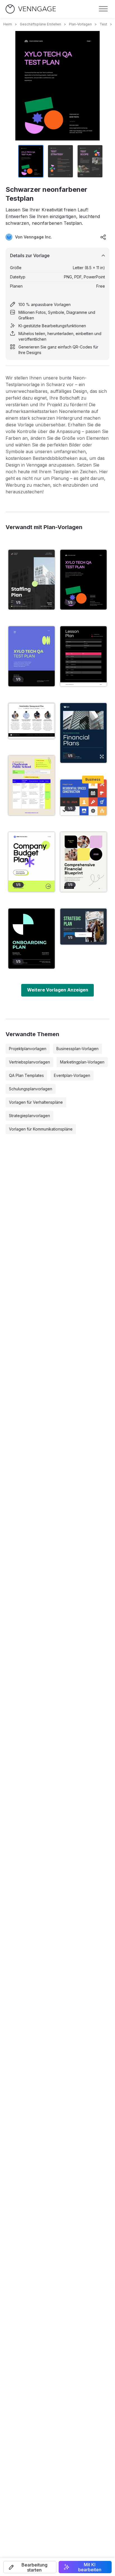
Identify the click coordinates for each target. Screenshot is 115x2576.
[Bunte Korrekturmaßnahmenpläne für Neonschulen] (32, 785)
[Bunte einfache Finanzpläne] (83, 862)
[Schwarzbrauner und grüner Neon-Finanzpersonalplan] (32, 580)
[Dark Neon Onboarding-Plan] (32, 938)
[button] (30, 2567)
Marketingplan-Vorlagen (82, 1062)
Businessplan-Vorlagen (77, 1049)
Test (103, 24)
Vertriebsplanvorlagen (29, 1062)
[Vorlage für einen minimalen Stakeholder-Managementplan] (32, 721)
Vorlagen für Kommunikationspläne (41, 1129)
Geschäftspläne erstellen (40, 24)
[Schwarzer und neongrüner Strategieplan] (83, 927)
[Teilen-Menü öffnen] (103, 237)
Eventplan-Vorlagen (72, 1075)
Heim (8, 24)
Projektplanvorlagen (28, 1049)
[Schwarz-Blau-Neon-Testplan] (32, 656)
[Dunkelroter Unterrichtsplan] (83, 656)
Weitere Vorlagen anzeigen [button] (58, 990)
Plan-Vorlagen (80, 24)
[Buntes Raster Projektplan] (83, 798)
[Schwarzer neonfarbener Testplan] (83, 580)
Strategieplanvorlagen (29, 1116)
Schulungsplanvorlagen (31, 1089)
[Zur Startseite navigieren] (31, 9)
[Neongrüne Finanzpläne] (83, 733)
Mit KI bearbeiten (90, 2567)
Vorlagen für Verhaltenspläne (36, 1102)
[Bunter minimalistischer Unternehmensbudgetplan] (32, 862)
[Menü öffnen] (103, 9)
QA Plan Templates (26, 1075)
